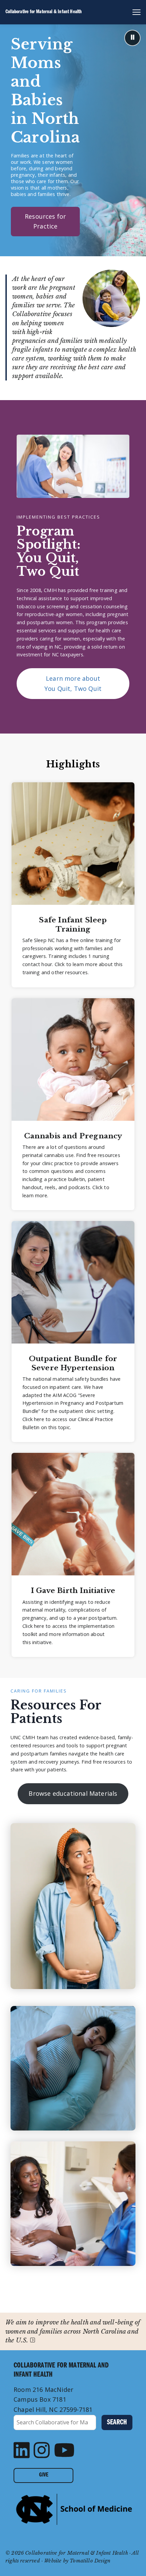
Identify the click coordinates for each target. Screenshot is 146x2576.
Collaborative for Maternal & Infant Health (44, 12)
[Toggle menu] (134, 12)
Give (44, 2475)
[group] (73, 885)
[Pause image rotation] (132, 38)
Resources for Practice (45, 221)
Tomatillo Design (90, 2561)
